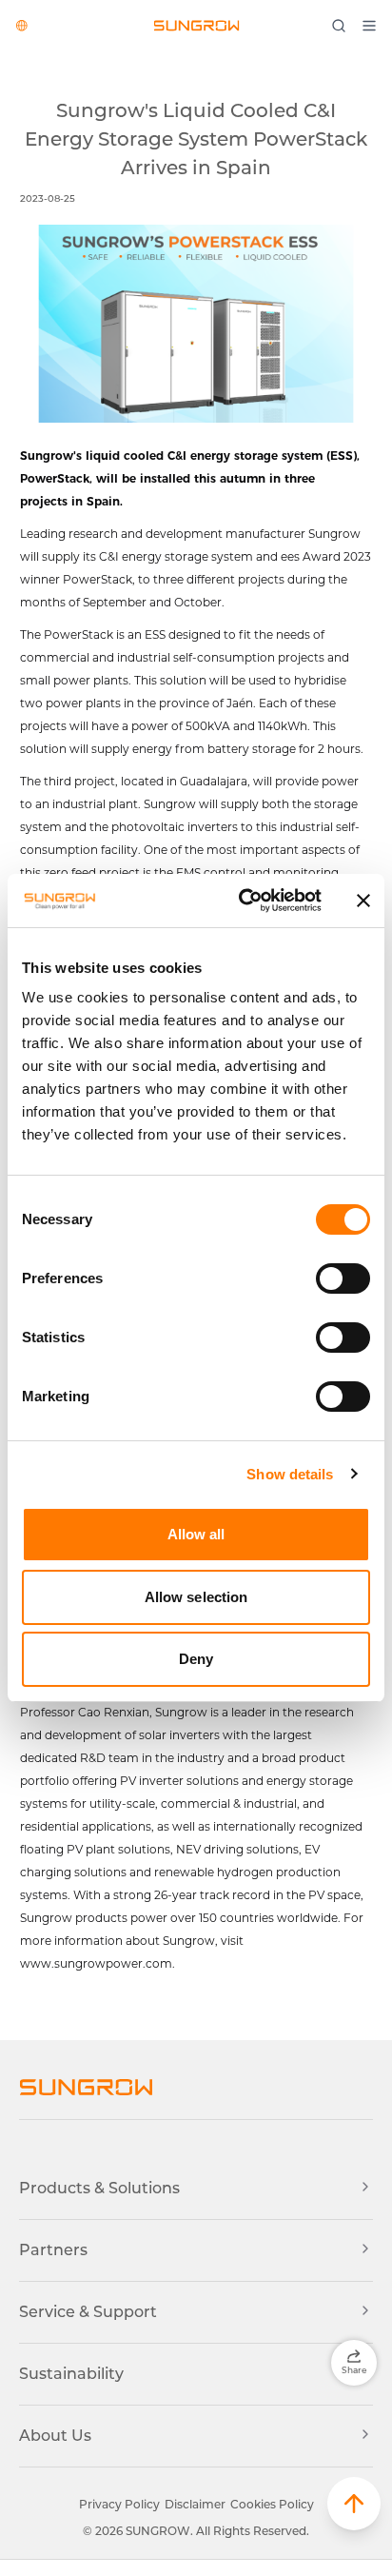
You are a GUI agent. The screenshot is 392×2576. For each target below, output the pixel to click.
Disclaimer (195, 2504)
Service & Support (88, 2312)
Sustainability (71, 2374)
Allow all (196, 1534)
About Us (55, 2436)
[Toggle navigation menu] (374, 26)
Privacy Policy (119, 2504)
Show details (290, 1474)
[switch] (343, 1278)
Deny (196, 1659)
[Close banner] (363, 901)
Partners (53, 2250)
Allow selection (196, 1597)
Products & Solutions (99, 2188)
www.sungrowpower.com (96, 1963)
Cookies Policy (272, 2504)
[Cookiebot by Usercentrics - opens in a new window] (243, 901)
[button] (354, 2504)
